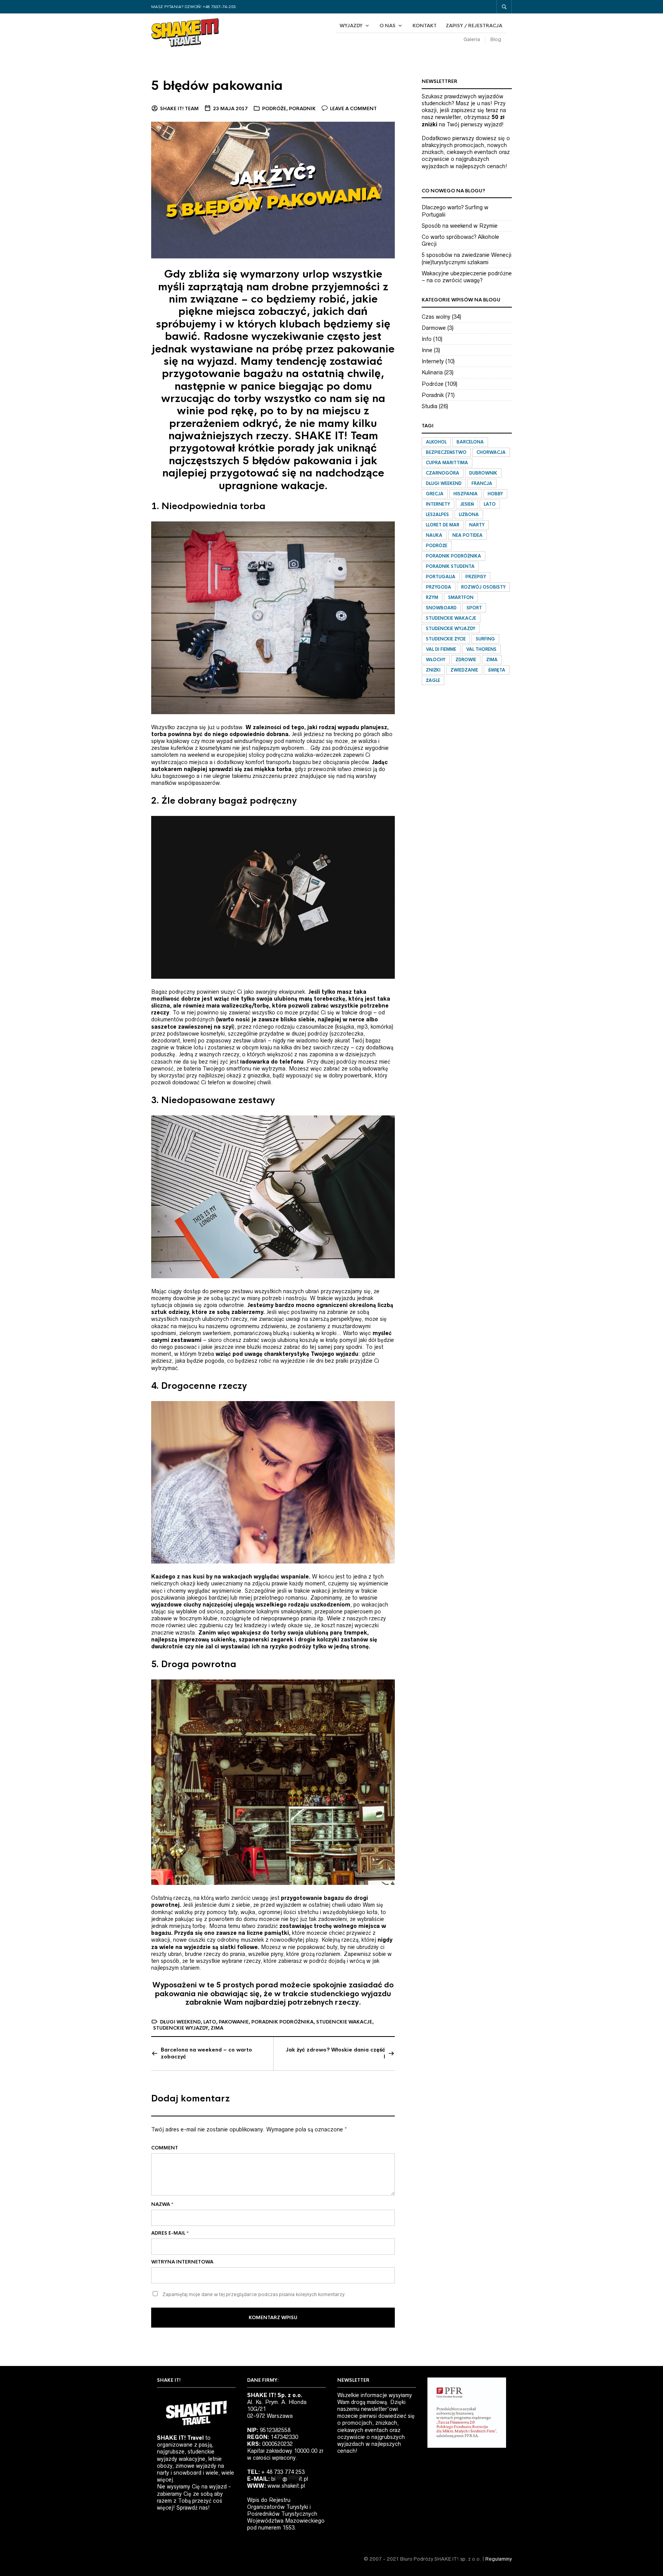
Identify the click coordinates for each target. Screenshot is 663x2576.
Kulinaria (432, 372)
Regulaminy (499, 2559)
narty (477, 525)
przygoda (439, 587)
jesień (467, 504)
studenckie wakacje (344, 2022)
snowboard (441, 608)
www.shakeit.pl (286, 2486)
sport (474, 608)
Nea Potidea (468, 535)
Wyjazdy (351, 26)
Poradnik (302, 109)
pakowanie (234, 2022)
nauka (434, 535)
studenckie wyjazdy (181, 2028)
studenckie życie (446, 639)
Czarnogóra (443, 473)
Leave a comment (353, 109)
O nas (388, 26)
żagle (433, 680)
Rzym (432, 597)
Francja (482, 483)
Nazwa (162, 2204)
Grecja (435, 494)
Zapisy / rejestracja (474, 26)
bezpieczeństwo (446, 452)
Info (427, 339)
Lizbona (469, 515)
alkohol (436, 442)
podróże (437, 546)
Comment (165, 2148)
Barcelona (470, 442)
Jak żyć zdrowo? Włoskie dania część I (336, 2053)
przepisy (476, 577)
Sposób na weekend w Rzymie (460, 226)
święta (497, 670)
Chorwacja (491, 452)
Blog (496, 39)
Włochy (436, 660)
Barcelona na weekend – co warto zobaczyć (206, 2053)
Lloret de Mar (443, 525)
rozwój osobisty (483, 587)
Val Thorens (481, 649)
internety (438, 504)
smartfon (461, 597)
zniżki (433, 670)
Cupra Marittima (447, 463)
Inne (427, 350)
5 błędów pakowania (217, 86)
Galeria (472, 39)
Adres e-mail (170, 2233)
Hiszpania (466, 494)
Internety (433, 361)
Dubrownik (483, 473)
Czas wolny (436, 317)
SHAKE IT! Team (179, 109)
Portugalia (441, 577)
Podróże (274, 109)
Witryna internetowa (182, 2262)
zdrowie (466, 660)
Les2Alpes (437, 515)
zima (217, 2028)
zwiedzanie (464, 670)
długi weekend (180, 2022)
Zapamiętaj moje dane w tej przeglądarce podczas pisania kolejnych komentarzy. (254, 2294)
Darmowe (434, 328)
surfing (485, 639)
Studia (430, 406)
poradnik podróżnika (282, 2022)
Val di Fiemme (441, 649)
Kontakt (425, 26)
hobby (495, 494)
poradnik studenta (450, 566)
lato (210, 2022)
